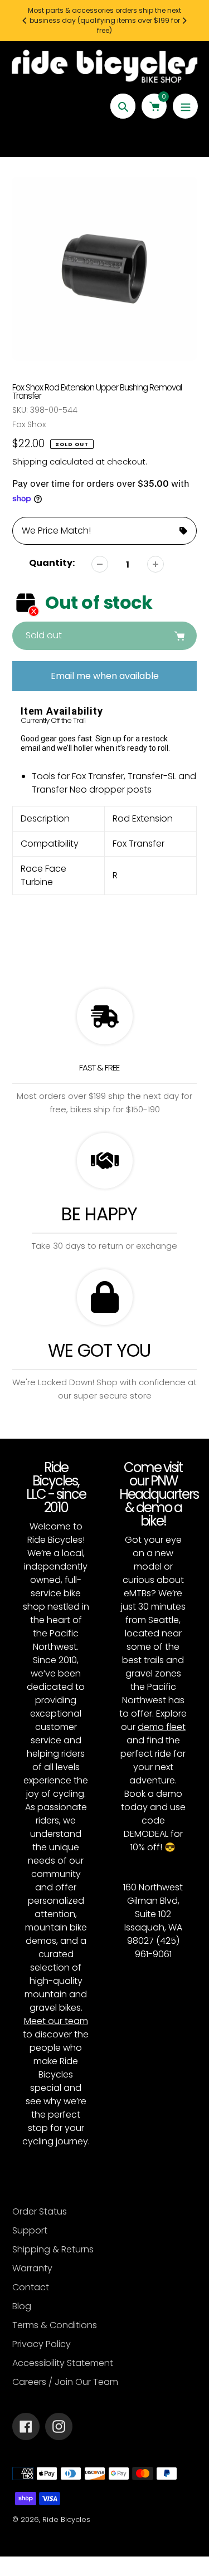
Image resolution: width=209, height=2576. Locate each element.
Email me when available (105, 676)
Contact (31, 2287)
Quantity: (52, 563)
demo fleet (162, 1727)
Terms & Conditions (55, 2325)
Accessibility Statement (63, 2363)
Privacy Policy (42, 2344)
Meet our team (56, 2021)
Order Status (40, 2211)
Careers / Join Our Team (65, 2382)
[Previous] (25, 21)
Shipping (30, 461)
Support (30, 2230)
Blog (22, 2306)
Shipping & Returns (53, 2249)
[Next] (184, 21)
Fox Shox (29, 424)
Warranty (32, 2268)
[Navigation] (185, 106)
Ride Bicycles (66, 2519)
